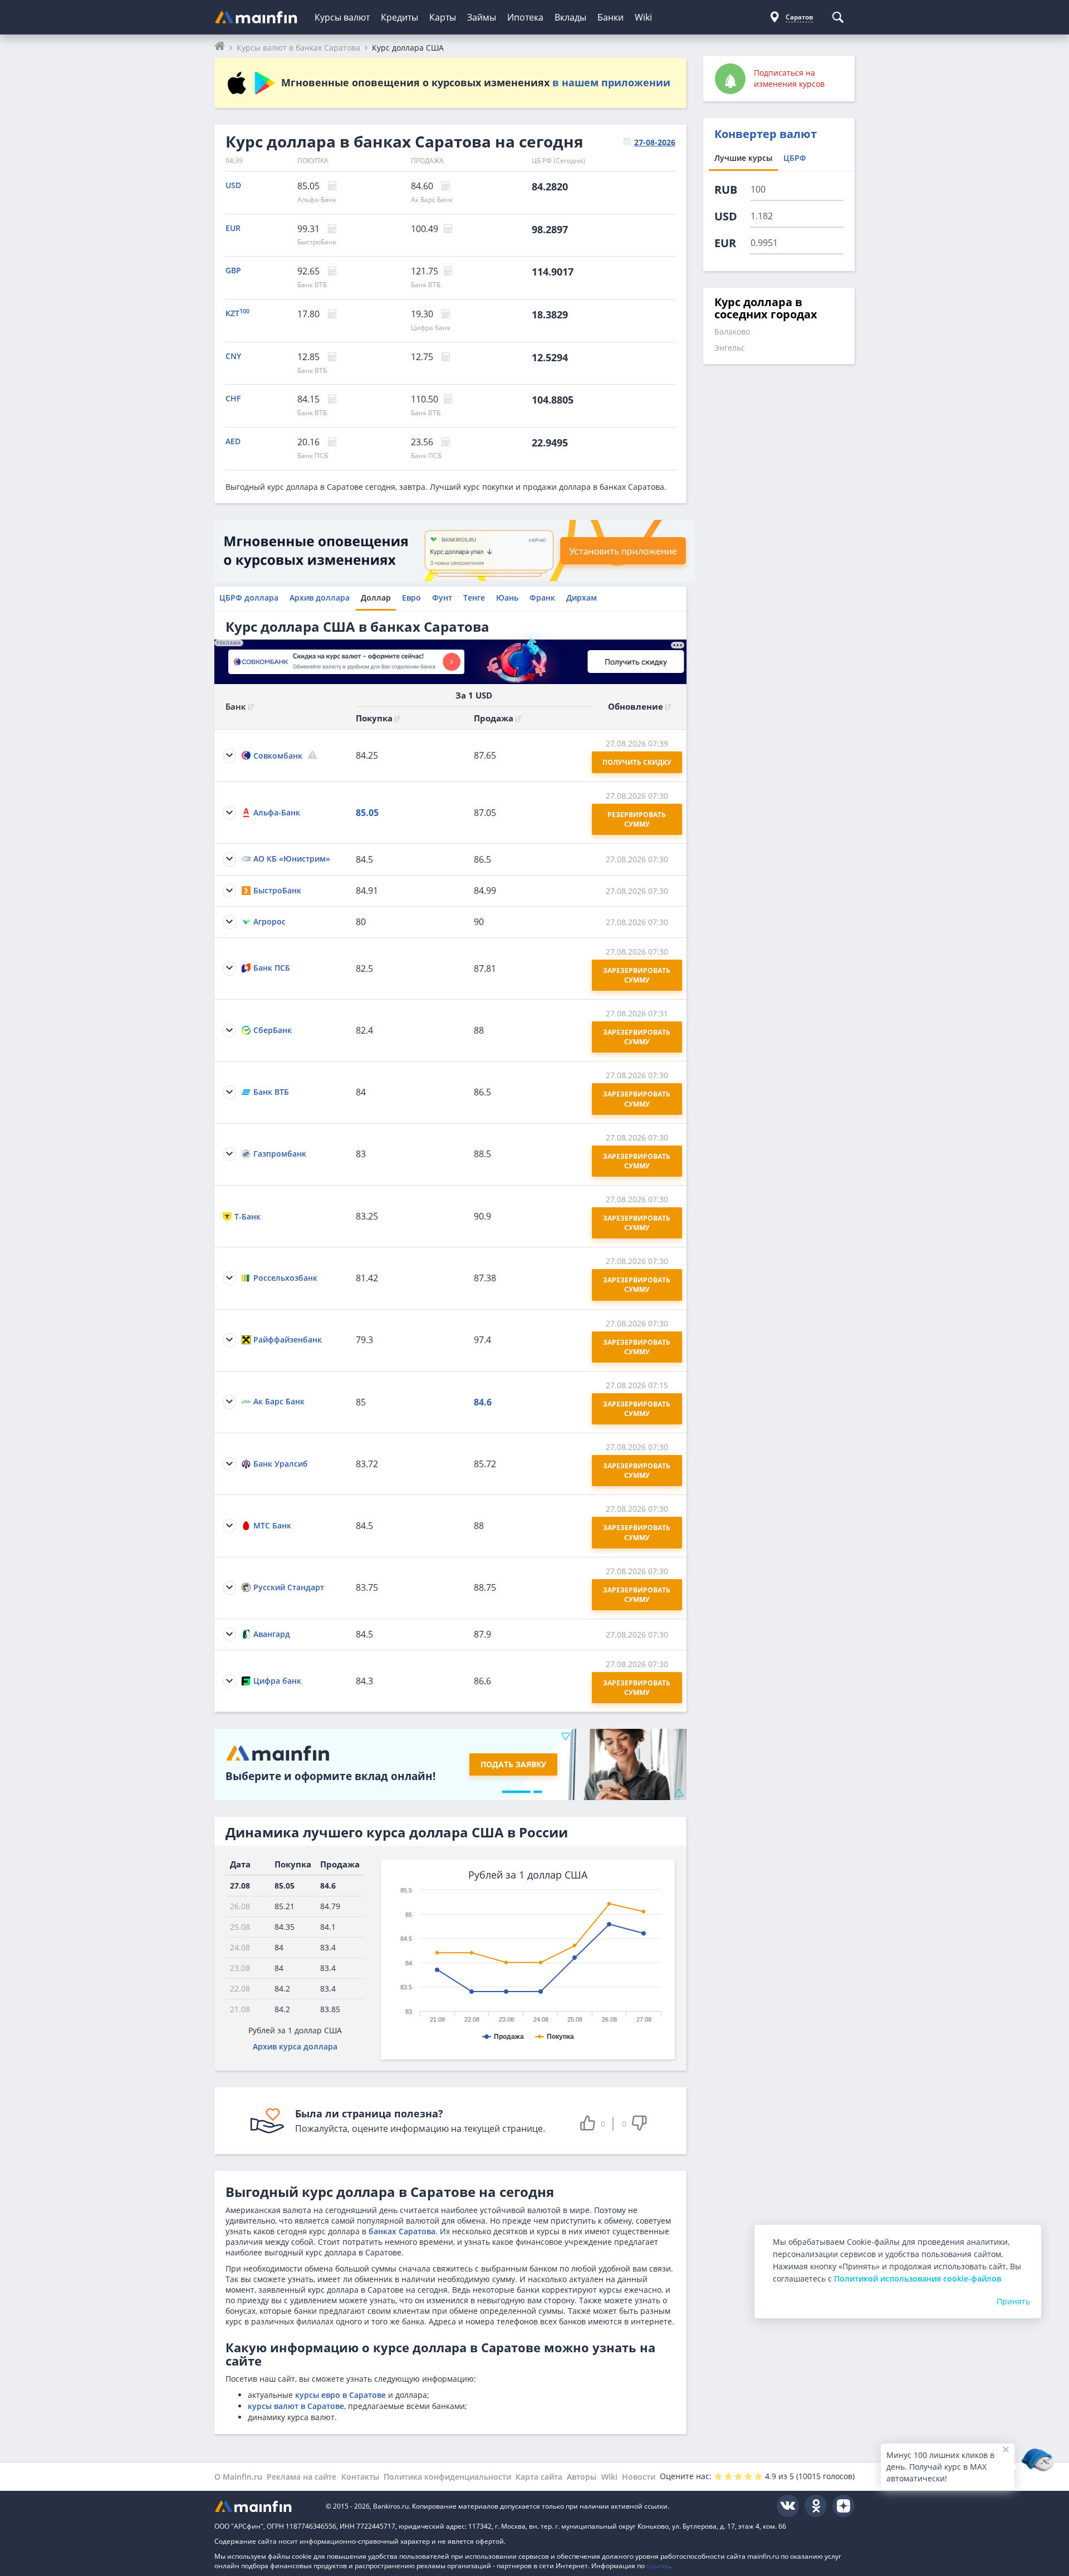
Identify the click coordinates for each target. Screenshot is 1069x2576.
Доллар (376, 598)
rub (726, 190)
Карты (443, 17)
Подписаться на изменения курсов (789, 78)
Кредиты (399, 17)
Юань (507, 598)
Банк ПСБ (313, 456)
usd (726, 216)
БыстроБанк (317, 242)
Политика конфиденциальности (447, 2477)
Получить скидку (637, 762)
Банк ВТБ (312, 285)
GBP (233, 270)
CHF (233, 398)
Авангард (272, 1634)
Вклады (570, 17)
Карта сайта (539, 2477)
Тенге (474, 598)
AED (233, 441)
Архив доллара (320, 598)
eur (725, 243)
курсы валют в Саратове (296, 2406)
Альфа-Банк (317, 200)
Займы (482, 17)
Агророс (269, 921)
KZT (237, 313)
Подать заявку (513, 1764)
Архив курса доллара (295, 2046)
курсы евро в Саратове (340, 2395)
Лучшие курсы (743, 158)
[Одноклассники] (816, 2506)
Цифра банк (431, 328)
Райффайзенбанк (288, 1339)
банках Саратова (402, 2231)
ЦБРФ (795, 158)
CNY (233, 356)
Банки (610, 17)
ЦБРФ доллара (249, 598)
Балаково (732, 331)
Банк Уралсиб (281, 1464)
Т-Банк (247, 1216)
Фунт (442, 598)
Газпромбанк (280, 1154)
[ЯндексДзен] (844, 2506)
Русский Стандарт (289, 1587)
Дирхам (582, 598)
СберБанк (273, 1030)
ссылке (658, 2566)
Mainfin (264, 2506)
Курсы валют (342, 17)
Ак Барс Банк (432, 200)
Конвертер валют (766, 134)
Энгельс (730, 348)
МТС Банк (272, 1525)
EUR (233, 228)
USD (233, 185)
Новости (639, 2477)
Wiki (643, 17)
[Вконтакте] (788, 2506)
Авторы (582, 2477)
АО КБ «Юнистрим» (292, 859)
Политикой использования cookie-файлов (918, 2278)
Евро (411, 598)
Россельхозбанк (285, 1278)
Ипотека (525, 17)
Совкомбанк (278, 756)
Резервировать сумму (638, 819)
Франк (542, 598)
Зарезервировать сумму (638, 975)
